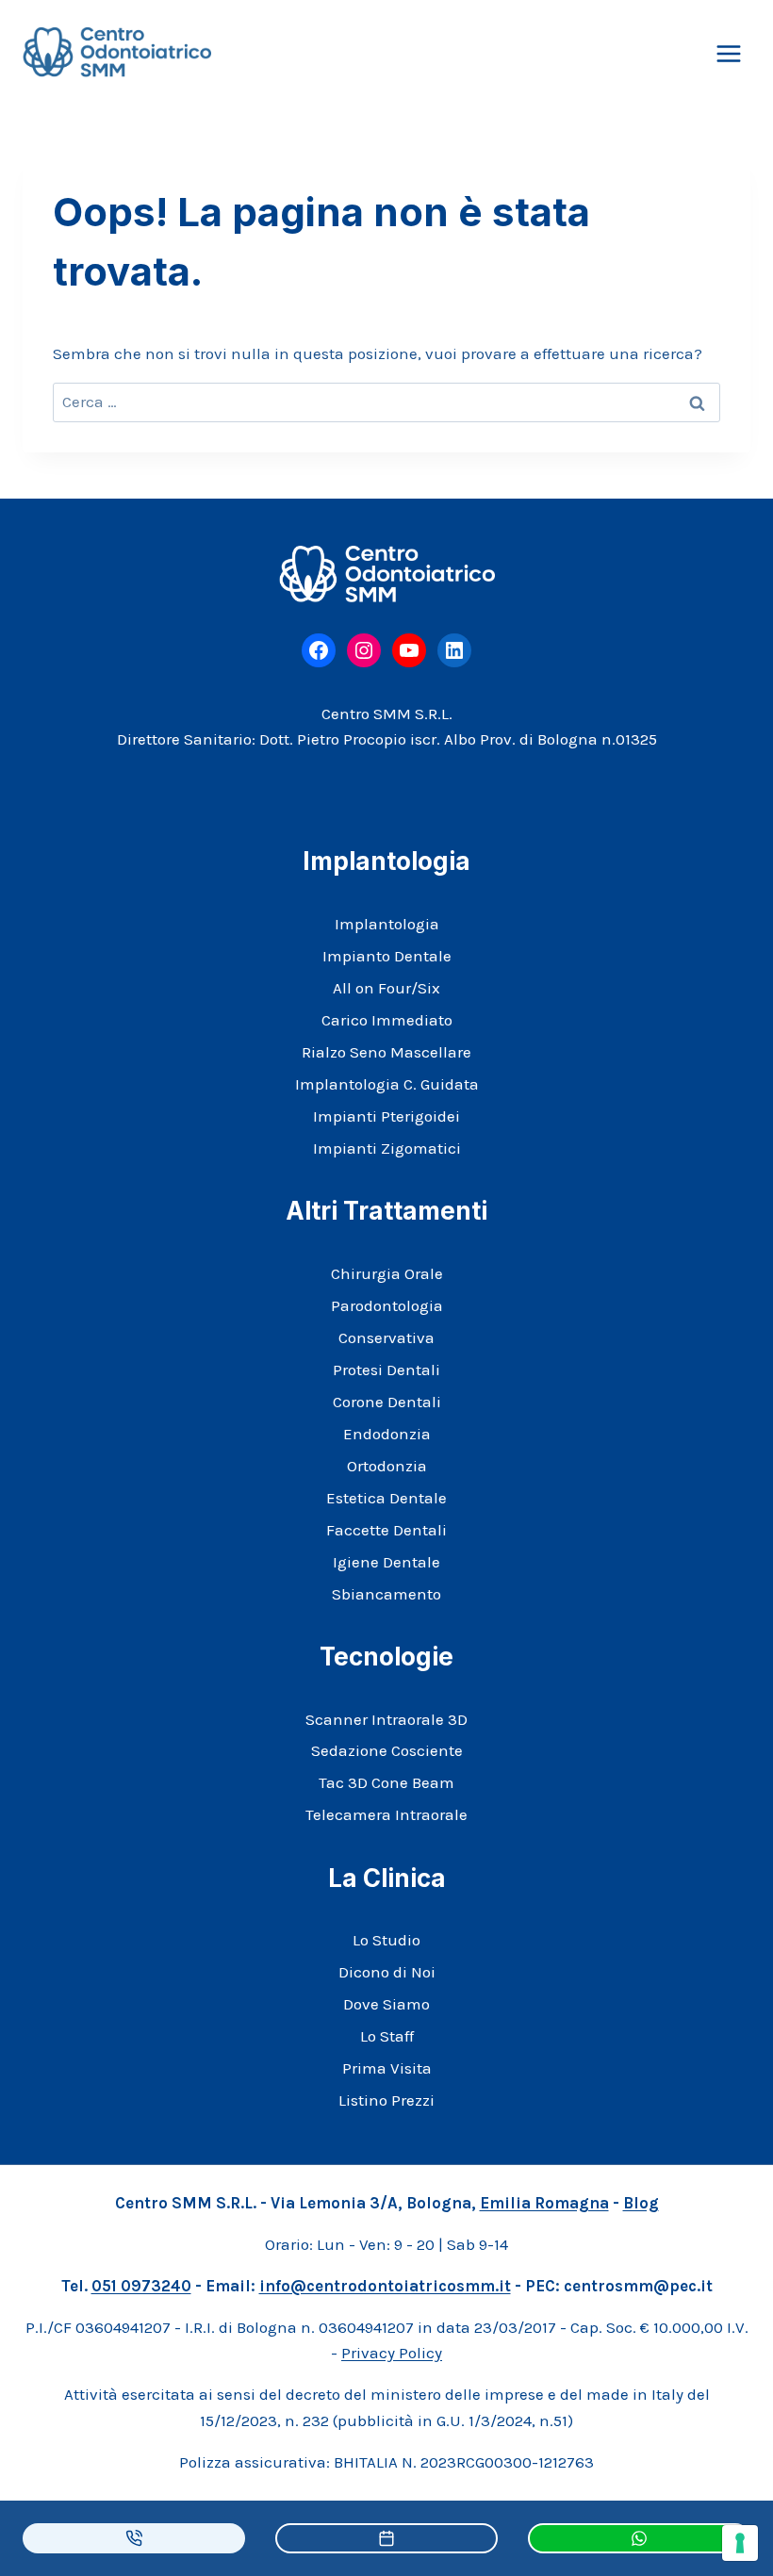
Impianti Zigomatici (387, 1148)
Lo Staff (387, 2036)
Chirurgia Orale (387, 1273)
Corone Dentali (387, 1402)
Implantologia (387, 924)
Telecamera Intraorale (386, 1814)
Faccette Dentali (386, 1530)
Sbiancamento (386, 1594)
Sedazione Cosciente (387, 1750)
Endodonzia (387, 1434)
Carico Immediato (387, 1020)
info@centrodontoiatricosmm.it (385, 2286)
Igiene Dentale (386, 1562)
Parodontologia (387, 1305)
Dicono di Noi (387, 1972)
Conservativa (386, 1337)
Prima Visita (387, 2068)
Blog (641, 2203)
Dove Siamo (386, 2004)
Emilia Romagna (544, 2203)
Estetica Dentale (386, 1498)
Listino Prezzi (386, 2100)
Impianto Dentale (387, 956)
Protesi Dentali (386, 1370)
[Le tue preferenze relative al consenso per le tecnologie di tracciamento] (740, 2543)
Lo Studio (386, 1940)
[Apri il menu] (728, 53)
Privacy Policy (392, 2353)
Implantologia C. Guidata (387, 1084)
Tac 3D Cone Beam (386, 1782)
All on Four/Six (386, 988)
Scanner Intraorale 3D (386, 1719)
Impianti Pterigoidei (386, 1116)
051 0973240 (141, 2286)
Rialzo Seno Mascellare (386, 1052)
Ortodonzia (387, 1466)
